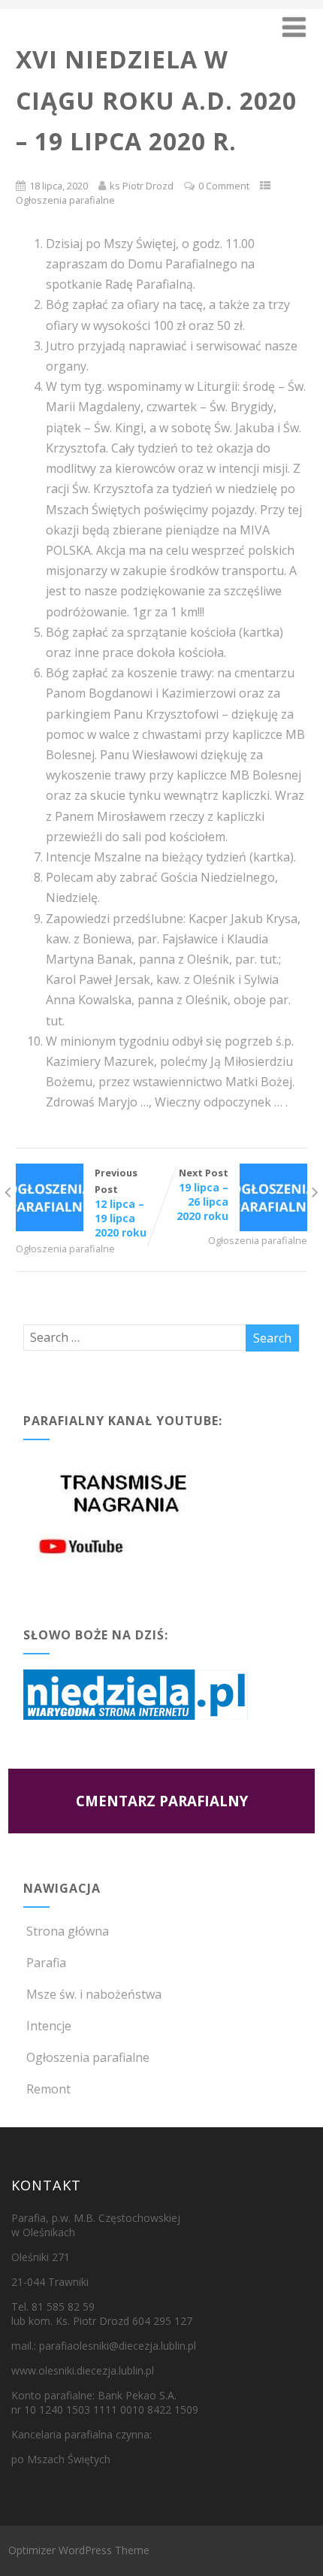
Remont (48, 2089)
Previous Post (121, 1203)
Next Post (202, 1194)
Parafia (46, 1963)
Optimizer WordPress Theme (79, 2550)
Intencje (49, 2026)
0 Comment (224, 186)
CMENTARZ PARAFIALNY (162, 1801)
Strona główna (68, 1931)
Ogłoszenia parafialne (65, 200)
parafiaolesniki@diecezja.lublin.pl (118, 2346)
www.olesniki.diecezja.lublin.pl (83, 2370)
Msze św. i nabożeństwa (94, 1994)
